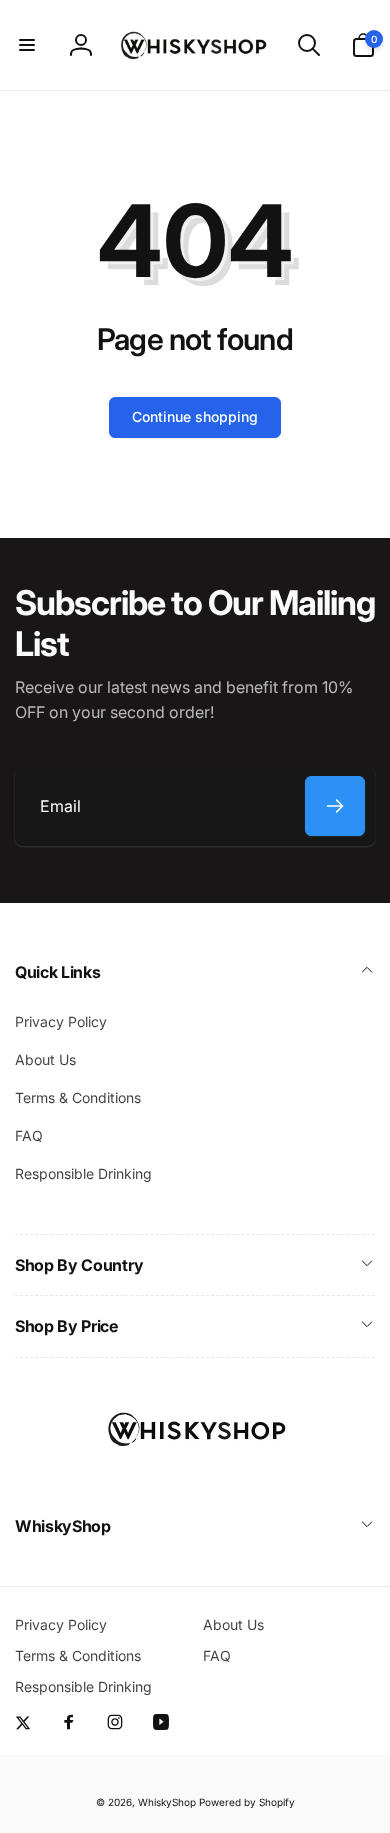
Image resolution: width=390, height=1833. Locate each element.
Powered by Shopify (247, 1802)
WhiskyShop (167, 1802)
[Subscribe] (335, 806)
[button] (27, 45)
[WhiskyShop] (195, 1472)
